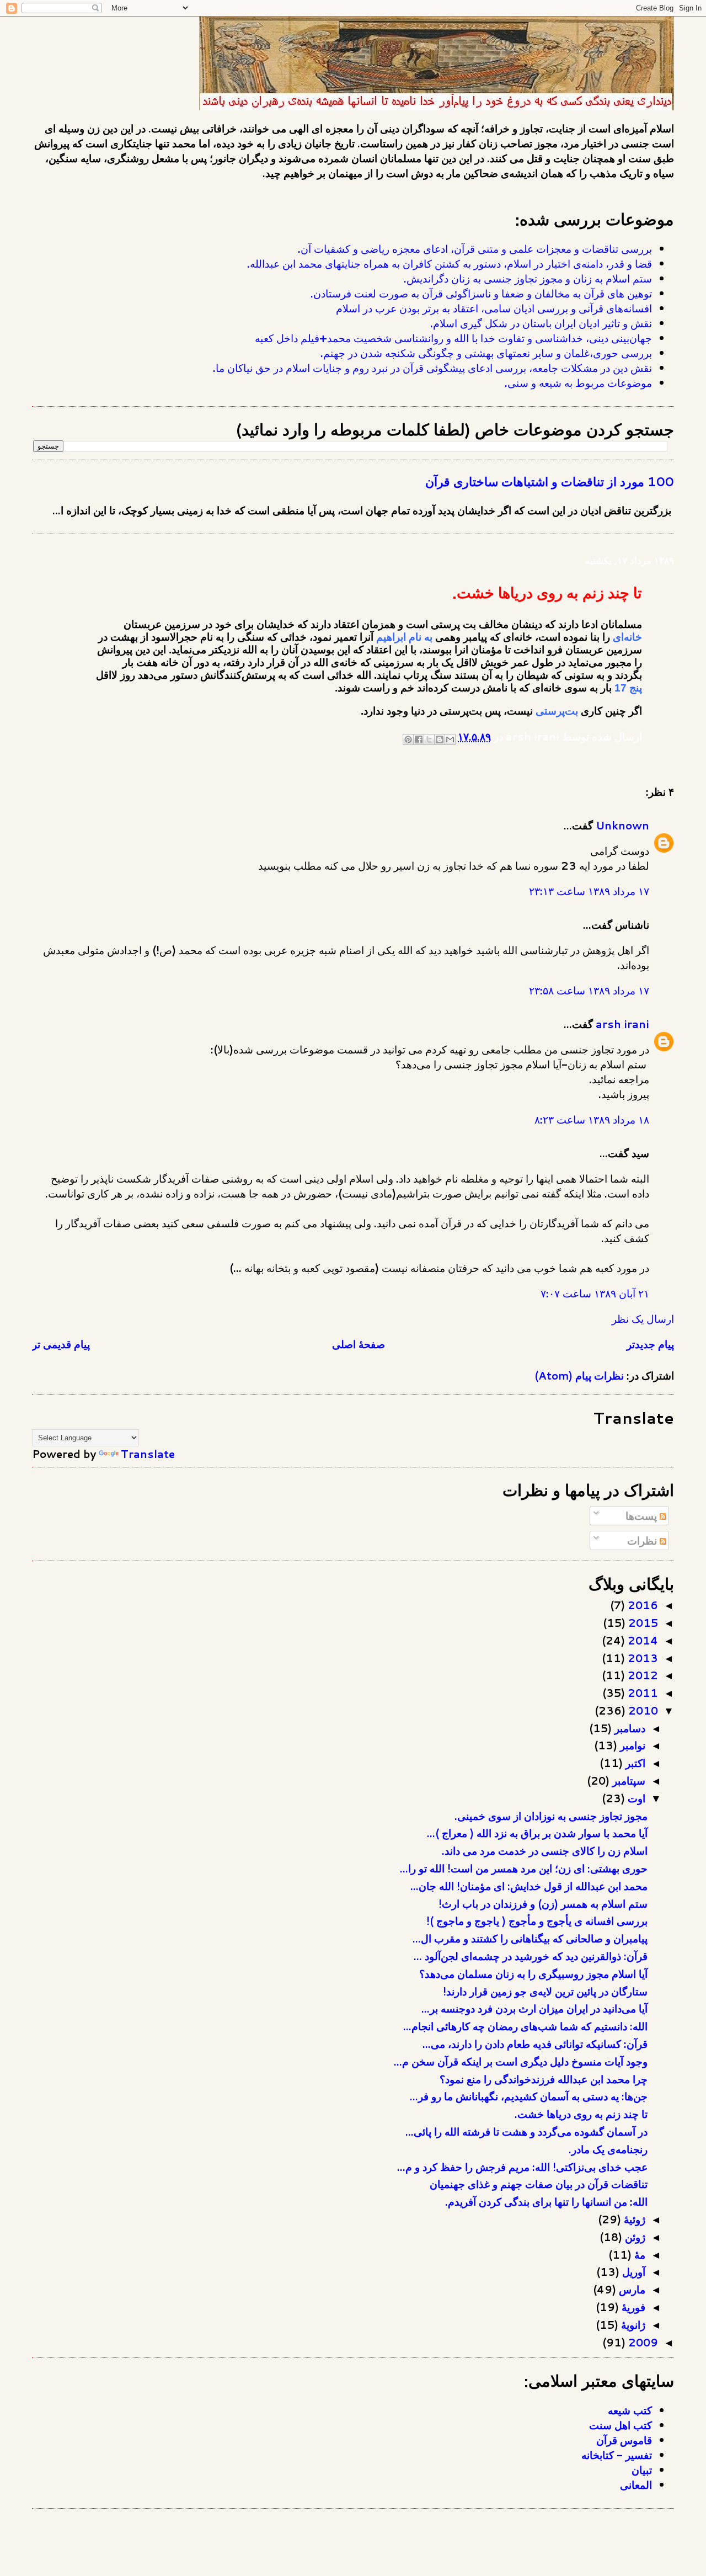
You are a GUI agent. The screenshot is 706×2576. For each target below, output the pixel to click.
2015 (642, 1623)
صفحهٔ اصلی (359, 1344)
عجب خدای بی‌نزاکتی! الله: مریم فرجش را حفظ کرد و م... (522, 2167)
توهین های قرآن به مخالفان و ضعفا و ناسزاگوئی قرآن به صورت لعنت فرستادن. (481, 293)
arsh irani (622, 1024)
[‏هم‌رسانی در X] (429, 739)
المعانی (636, 2485)
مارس (631, 2289)
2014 (641, 1640)
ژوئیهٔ (633, 2219)
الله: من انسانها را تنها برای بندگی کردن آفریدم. (546, 2202)
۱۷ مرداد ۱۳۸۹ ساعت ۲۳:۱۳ (589, 891)
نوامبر (631, 1745)
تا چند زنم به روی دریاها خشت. (581, 2114)
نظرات (643, 1540)
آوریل (632, 2272)
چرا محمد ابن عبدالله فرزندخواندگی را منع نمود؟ (544, 2079)
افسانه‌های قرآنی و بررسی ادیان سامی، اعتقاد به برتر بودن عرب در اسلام (494, 308)
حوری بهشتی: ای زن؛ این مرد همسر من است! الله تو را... (524, 1868)
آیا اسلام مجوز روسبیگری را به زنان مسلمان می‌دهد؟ (533, 1974)
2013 (641, 1658)
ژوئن (634, 2237)
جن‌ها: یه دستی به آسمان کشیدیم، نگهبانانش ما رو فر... (529, 2096)
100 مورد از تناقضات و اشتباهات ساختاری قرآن (550, 481)
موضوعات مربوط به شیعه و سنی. (578, 383)
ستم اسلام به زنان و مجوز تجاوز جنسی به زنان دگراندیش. (528, 278)
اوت (635, 1798)
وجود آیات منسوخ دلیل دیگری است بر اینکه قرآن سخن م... (521, 2061)
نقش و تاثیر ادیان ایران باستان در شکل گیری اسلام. (541, 323)
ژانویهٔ (632, 2325)
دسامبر (629, 1728)
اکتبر (634, 1763)
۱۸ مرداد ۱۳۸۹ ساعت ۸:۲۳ (592, 1119)
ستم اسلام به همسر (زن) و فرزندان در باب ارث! (543, 1904)
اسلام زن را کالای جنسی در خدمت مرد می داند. (545, 1851)
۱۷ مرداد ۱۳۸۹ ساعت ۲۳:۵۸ (589, 990)
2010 (642, 1710)
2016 (641, 1605)
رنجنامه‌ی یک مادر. (608, 2149)
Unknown (622, 825)
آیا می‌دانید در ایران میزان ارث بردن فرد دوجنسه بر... (534, 2008)
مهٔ (638, 2255)
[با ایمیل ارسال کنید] (450, 739)
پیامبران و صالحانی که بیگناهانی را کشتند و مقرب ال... (530, 1938)
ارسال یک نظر (643, 1319)
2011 (641, 1693)
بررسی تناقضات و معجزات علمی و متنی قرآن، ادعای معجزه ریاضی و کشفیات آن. (475, 249)
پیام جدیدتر (650, 1344)
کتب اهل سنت (621, 2425)
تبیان (642, 2470)
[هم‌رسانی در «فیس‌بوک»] (419, 739)
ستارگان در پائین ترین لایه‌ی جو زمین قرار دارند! (545, 1991)
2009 (642, 2342)
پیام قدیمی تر (61, 1344)
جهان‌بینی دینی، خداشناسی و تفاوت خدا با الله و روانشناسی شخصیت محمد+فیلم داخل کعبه (453, 338)
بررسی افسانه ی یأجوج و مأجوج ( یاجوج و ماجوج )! (537, 1921)
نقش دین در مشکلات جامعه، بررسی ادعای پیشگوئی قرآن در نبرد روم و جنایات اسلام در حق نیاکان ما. (432, 368)
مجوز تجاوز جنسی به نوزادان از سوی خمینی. (551, 1816)
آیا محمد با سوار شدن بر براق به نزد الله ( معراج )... (537, 1833)
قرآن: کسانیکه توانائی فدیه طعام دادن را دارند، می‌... (535, 2044)
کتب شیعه (630, 2410)
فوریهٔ (632, 2307)
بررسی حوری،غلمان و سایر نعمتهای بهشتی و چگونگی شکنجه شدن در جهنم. (486, 353)
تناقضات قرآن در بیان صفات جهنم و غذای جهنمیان (539, 2184)
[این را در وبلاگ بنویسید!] (440, 739)
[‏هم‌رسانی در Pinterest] (408, 739)
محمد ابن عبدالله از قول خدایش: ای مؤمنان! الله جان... (529, 1886)
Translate (148, 1454)
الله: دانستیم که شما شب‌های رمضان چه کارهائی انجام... (525, 2026)
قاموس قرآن (624, 2440)
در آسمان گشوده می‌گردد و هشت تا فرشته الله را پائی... (526, 2131)
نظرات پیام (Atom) (579, 1375)
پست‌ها (643, 1516)
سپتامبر (627, 1781)
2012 (641, 1675)
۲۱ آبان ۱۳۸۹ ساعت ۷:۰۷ (595, 1293)
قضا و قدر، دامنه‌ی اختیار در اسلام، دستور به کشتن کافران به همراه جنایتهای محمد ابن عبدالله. (450, 264)
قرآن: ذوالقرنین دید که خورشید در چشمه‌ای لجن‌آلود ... (531, 1956)
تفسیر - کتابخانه (617, 2455)
